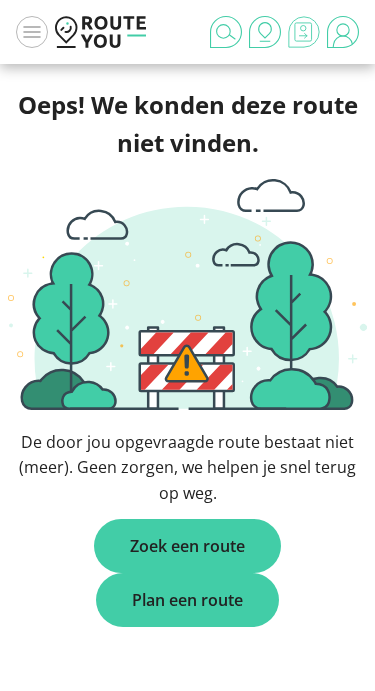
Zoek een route (187, 546)
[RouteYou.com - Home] (101, 32)
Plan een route (187, 600)
